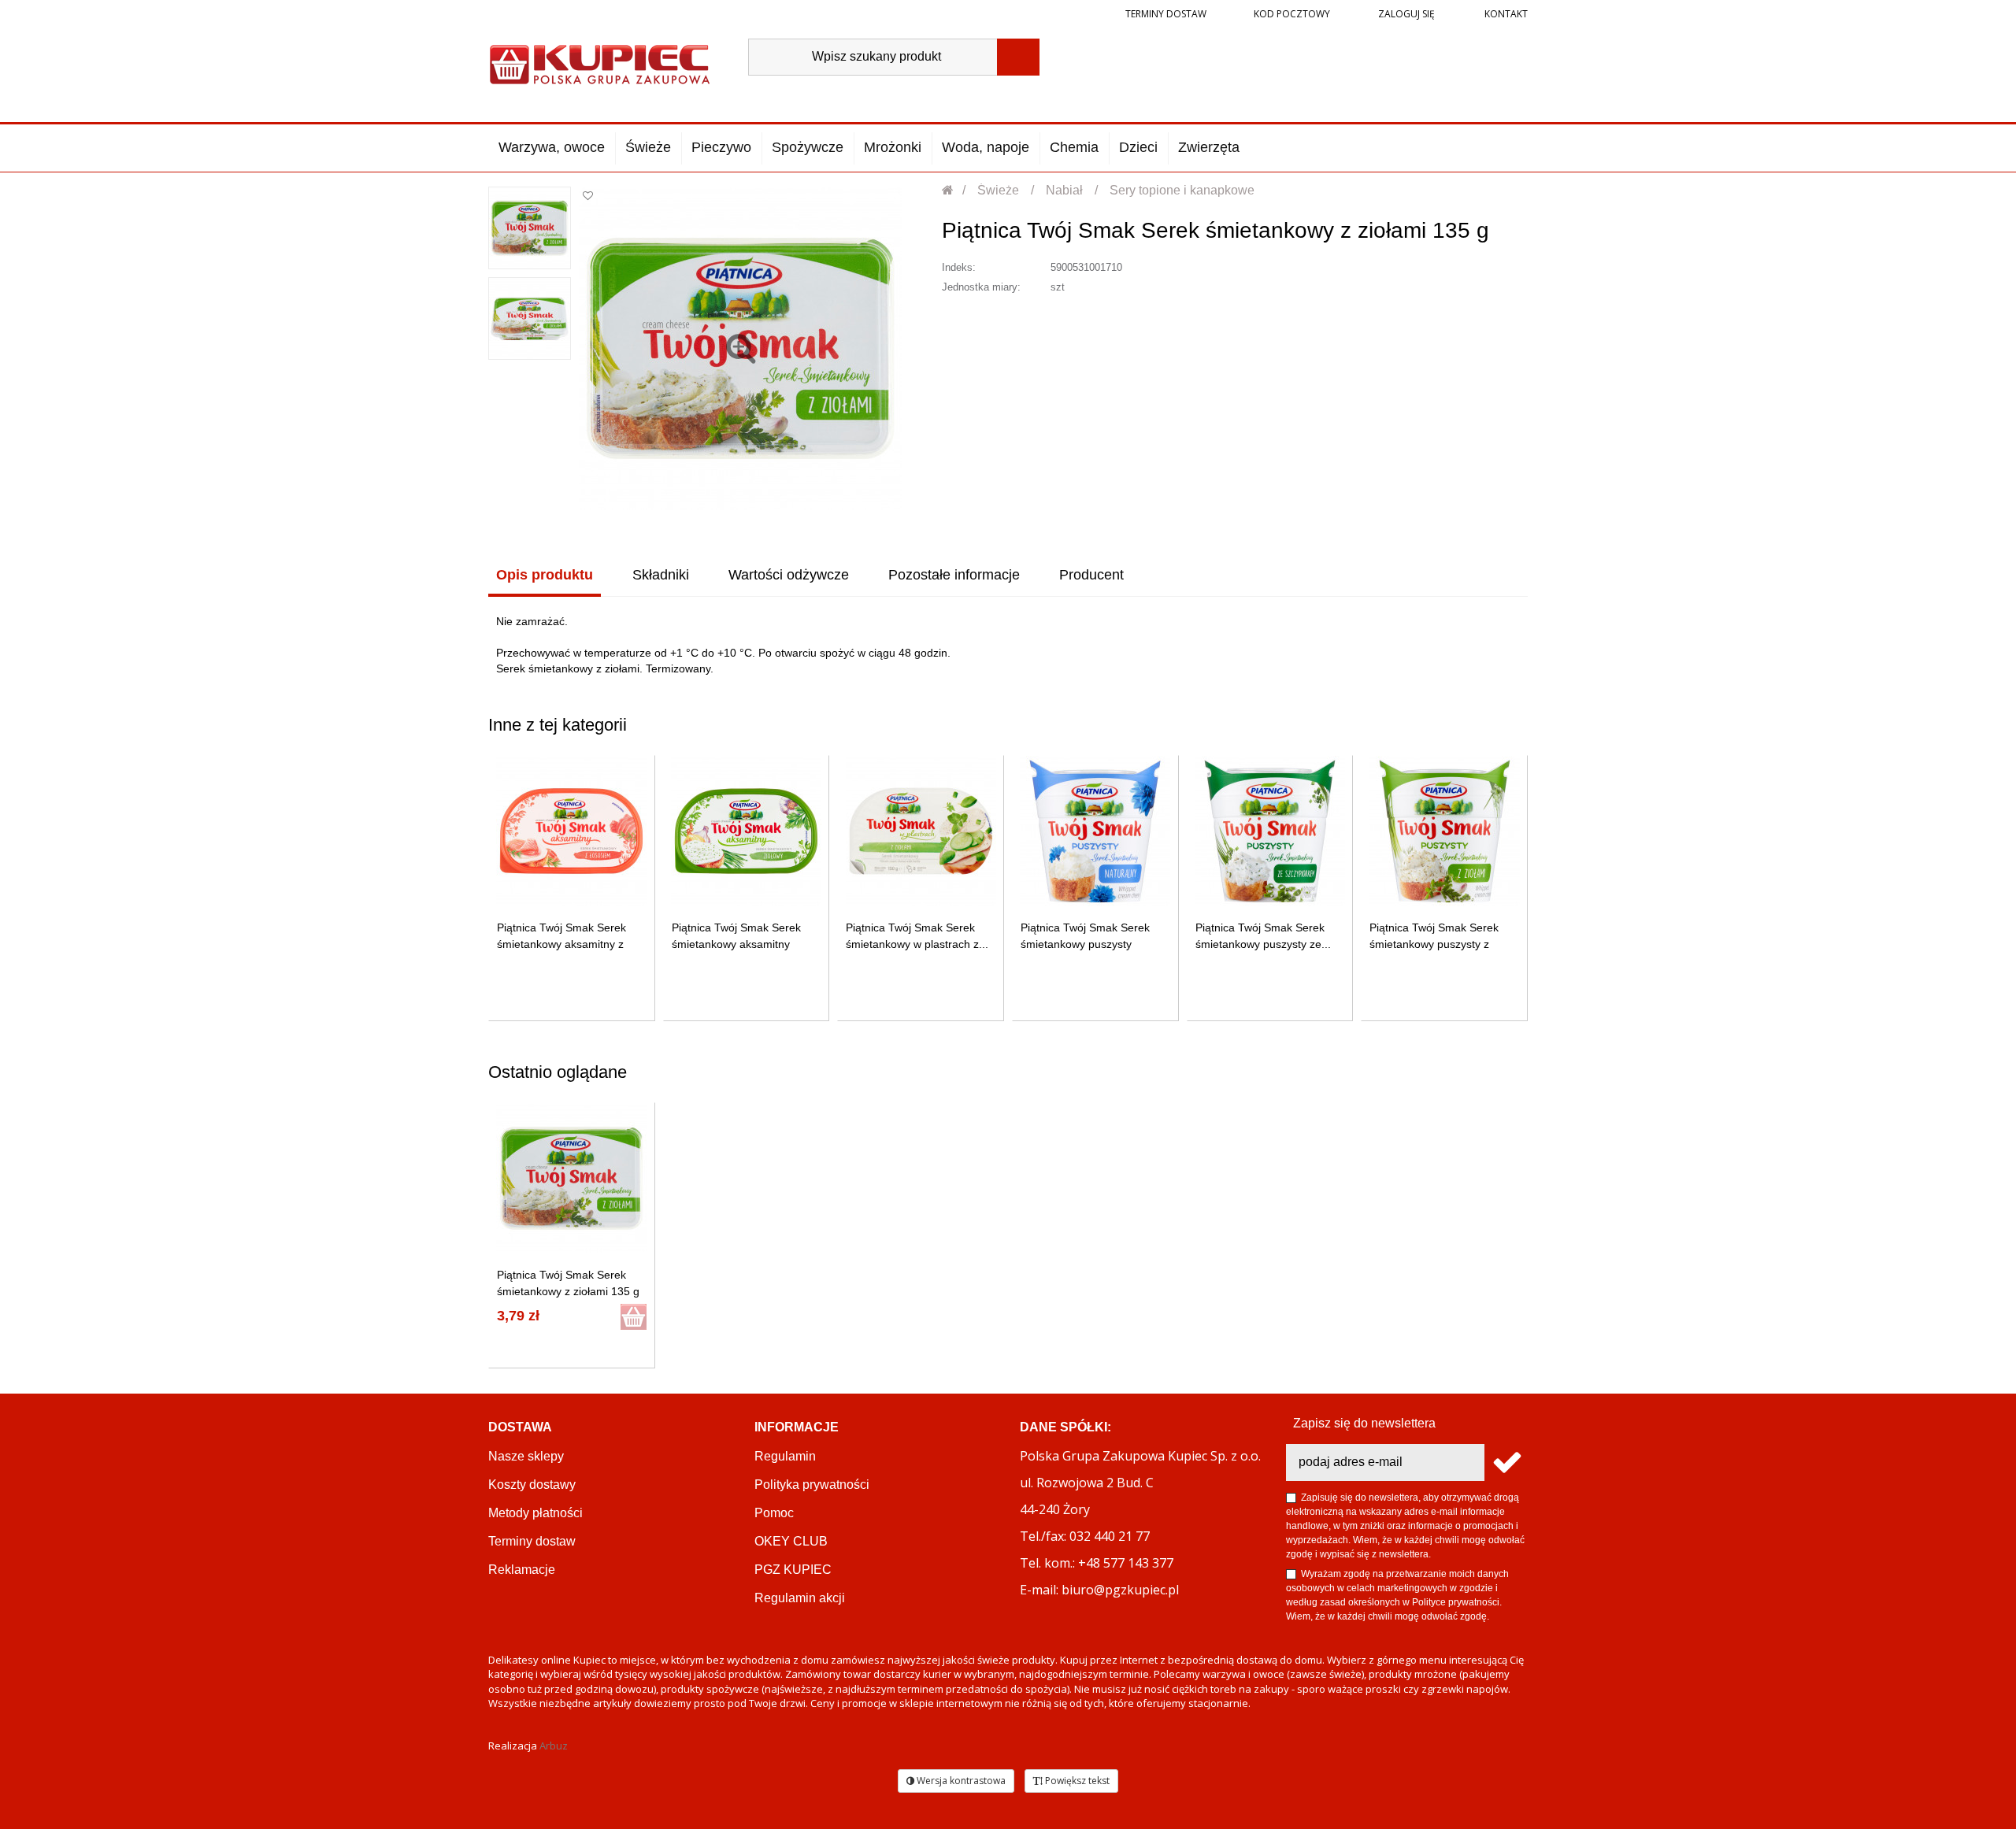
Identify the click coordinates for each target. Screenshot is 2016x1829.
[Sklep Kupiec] (600, 63)
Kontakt (1505, 14)
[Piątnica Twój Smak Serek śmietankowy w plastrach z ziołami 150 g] (921, 831)
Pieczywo (721, 147)
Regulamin (785, 1456)
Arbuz (554, 1746)
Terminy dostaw (1166, 14)
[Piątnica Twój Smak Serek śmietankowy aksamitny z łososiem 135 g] (571, 831)
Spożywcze (808, 147)
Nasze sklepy (526, 1456)
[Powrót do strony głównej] (949, 190)
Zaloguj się (1405, 14)
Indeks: (959, 267)
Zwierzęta (1209, 147)
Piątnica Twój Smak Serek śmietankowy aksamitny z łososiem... (561, 944)
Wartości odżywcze (789, 575)
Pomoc (774, 1513)
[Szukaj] (1018, 57)
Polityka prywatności (812, 1485)
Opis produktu (545, 575)
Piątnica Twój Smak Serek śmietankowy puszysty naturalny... (1085, 944)
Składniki (661, 575)
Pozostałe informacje (954, 575)
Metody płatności (535, 1513)
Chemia (1074, 147)
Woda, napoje (986, 147)
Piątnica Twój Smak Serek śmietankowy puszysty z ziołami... (1434, 944)
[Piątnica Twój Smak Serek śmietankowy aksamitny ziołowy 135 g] (746, 831)
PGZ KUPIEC (793, 1570)
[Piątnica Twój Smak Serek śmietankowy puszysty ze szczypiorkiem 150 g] (1270, 831)
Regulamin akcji (800, 1598)
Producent (1091, 575)
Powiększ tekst (1076, 1781)
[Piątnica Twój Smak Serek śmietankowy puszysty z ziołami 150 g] (1445, 831)
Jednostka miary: (981, 287)
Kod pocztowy (1292, 14)
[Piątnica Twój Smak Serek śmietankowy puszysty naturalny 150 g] (1095, 831)
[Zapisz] (1506, 1462)
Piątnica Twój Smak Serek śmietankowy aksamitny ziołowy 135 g (736, 944)
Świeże (648, 147)
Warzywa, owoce (552, 147)
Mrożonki (893, 147)
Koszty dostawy (532, 1485)
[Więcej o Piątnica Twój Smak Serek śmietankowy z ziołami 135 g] (571, 1178)
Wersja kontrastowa (960, 1781)
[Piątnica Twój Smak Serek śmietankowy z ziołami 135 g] (530, 228)
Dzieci (1138, 147)
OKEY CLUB (791, 1541)
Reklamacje (522, 1570)
